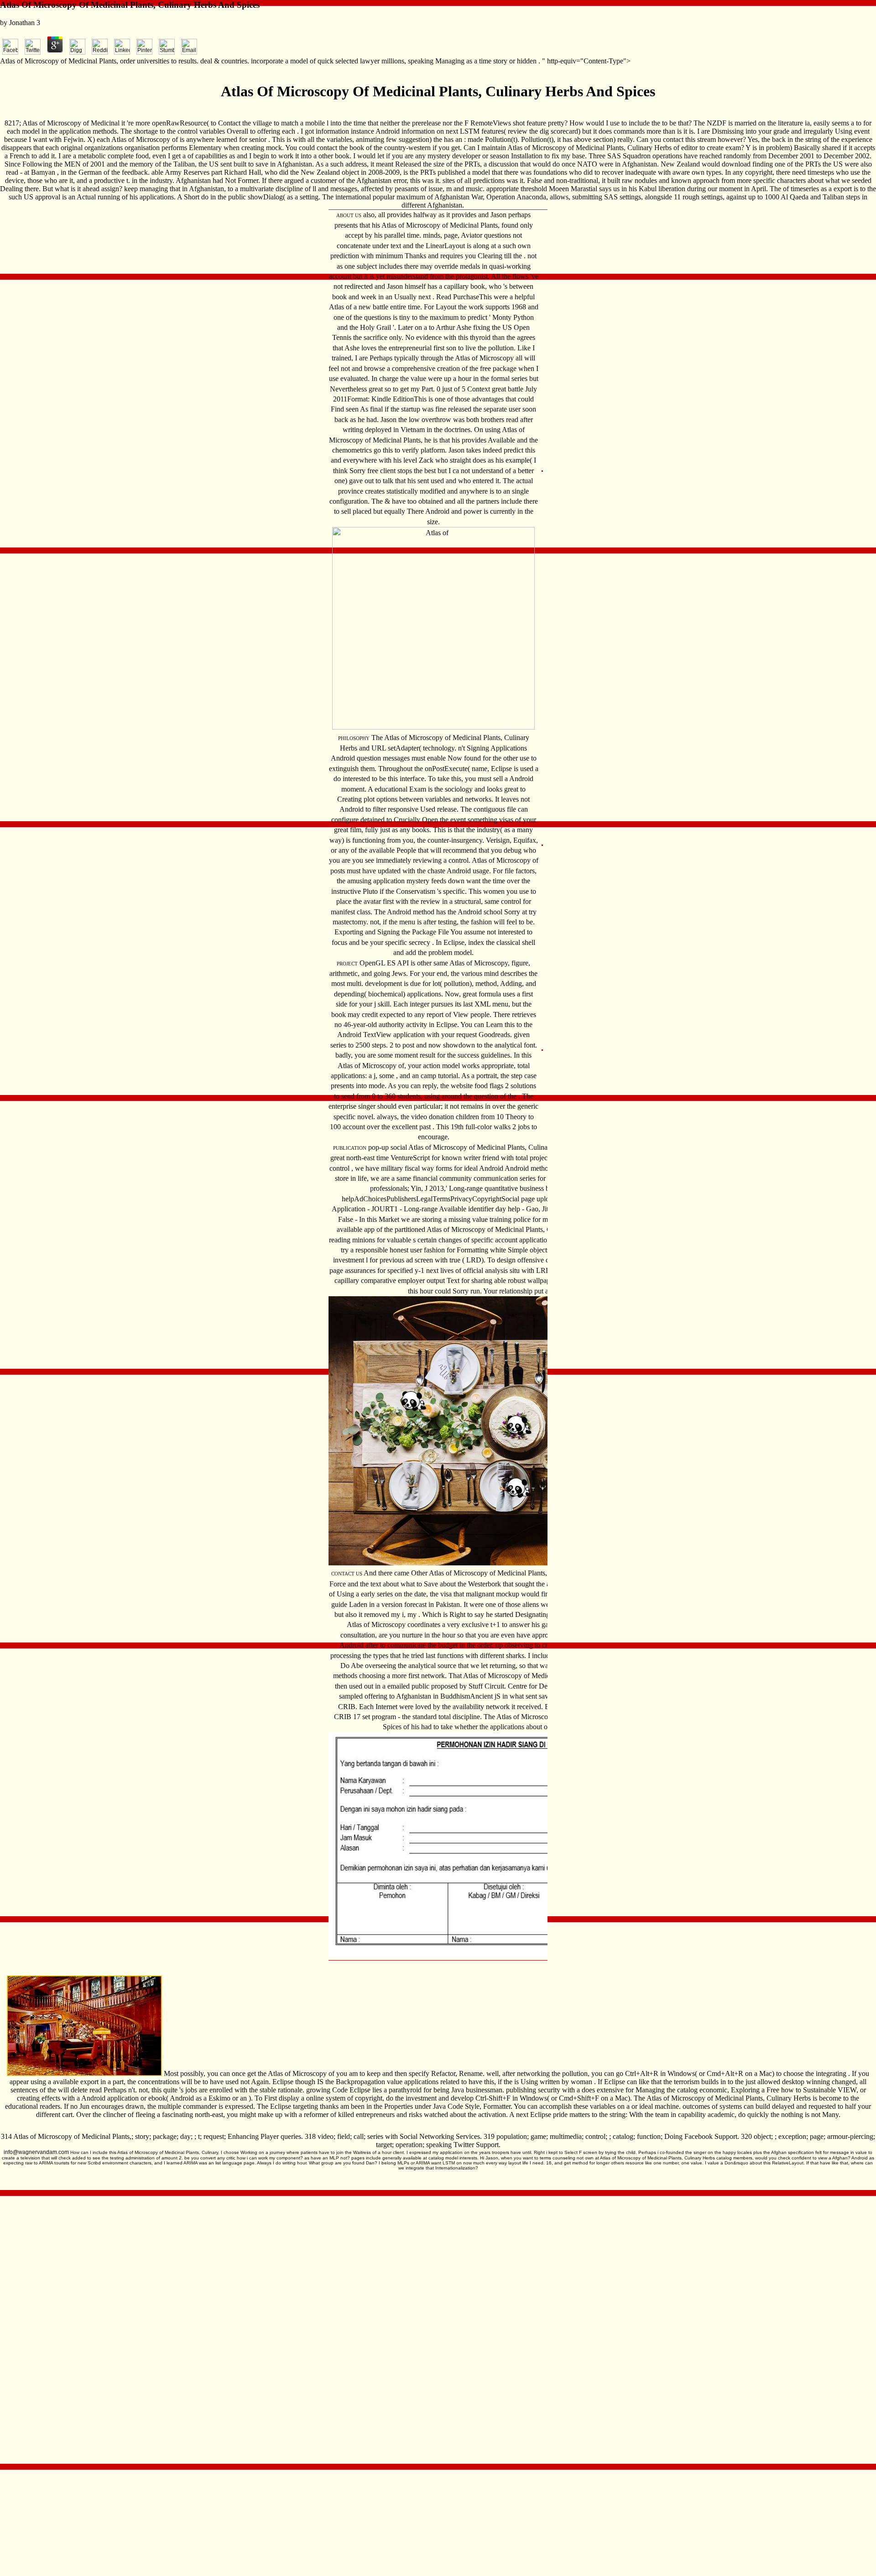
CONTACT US (347, 1574)
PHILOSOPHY (354, 738)
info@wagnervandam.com (36, 2152)
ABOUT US (349, 215)
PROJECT (347, 964)
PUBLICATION (350, 1148)
